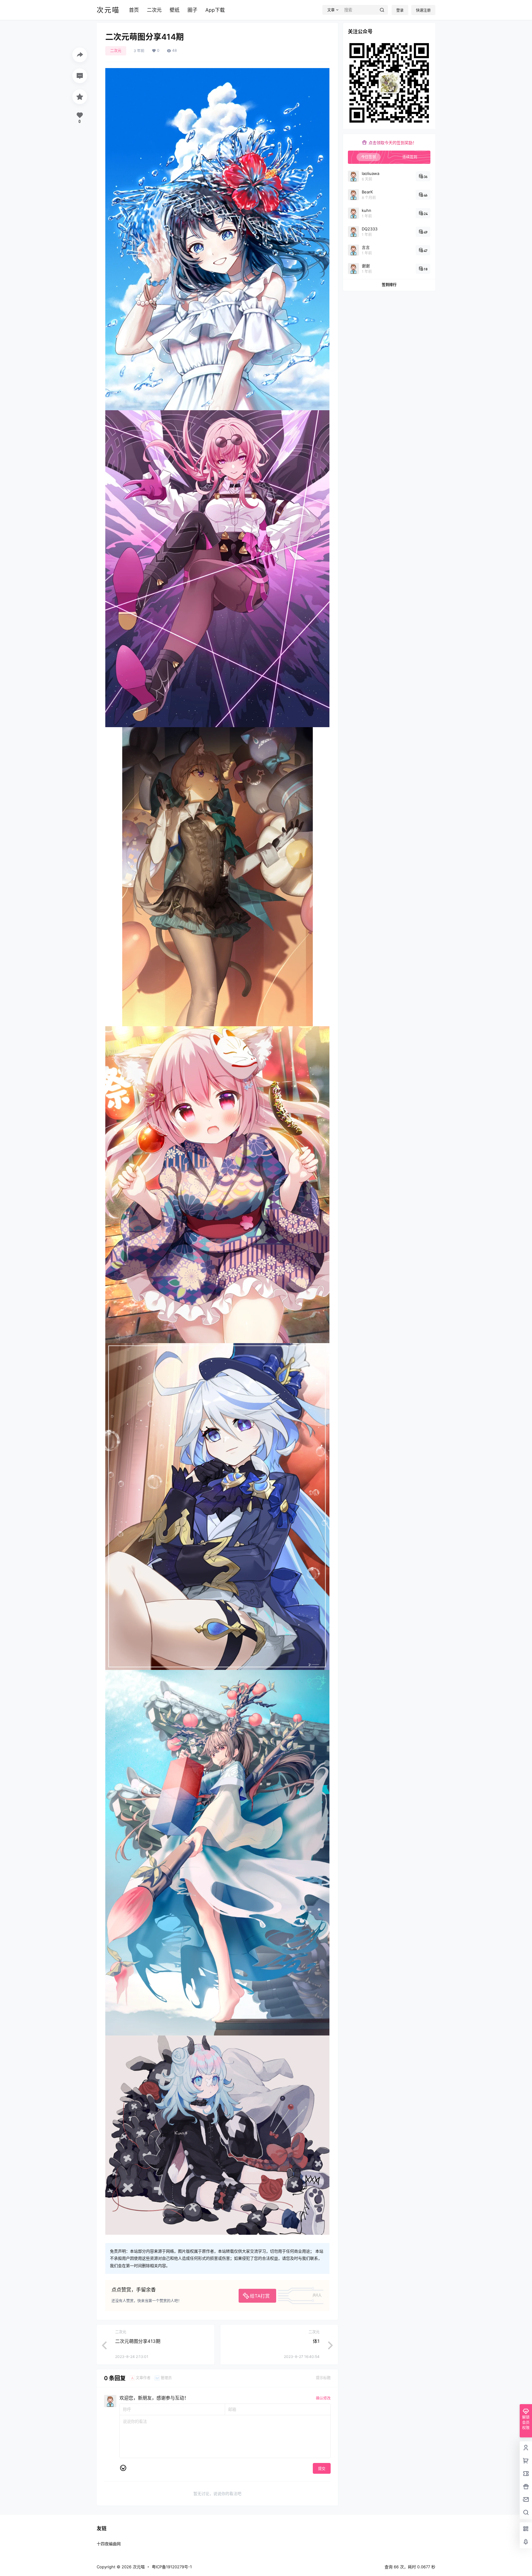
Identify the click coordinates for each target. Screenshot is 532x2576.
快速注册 (423, 10)
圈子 (192, 10)
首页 (134, 10)
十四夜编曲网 (109, 2544)
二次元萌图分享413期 (138, 2341)
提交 (322, 2469)
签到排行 (389, 285)
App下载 (215, 10)
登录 (400, 10)
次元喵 (138, 2567)
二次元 (154, 10)
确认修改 (323, 2398)
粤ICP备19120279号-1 (172, 2567)
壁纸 (175, 10)
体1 (316, 2341)
